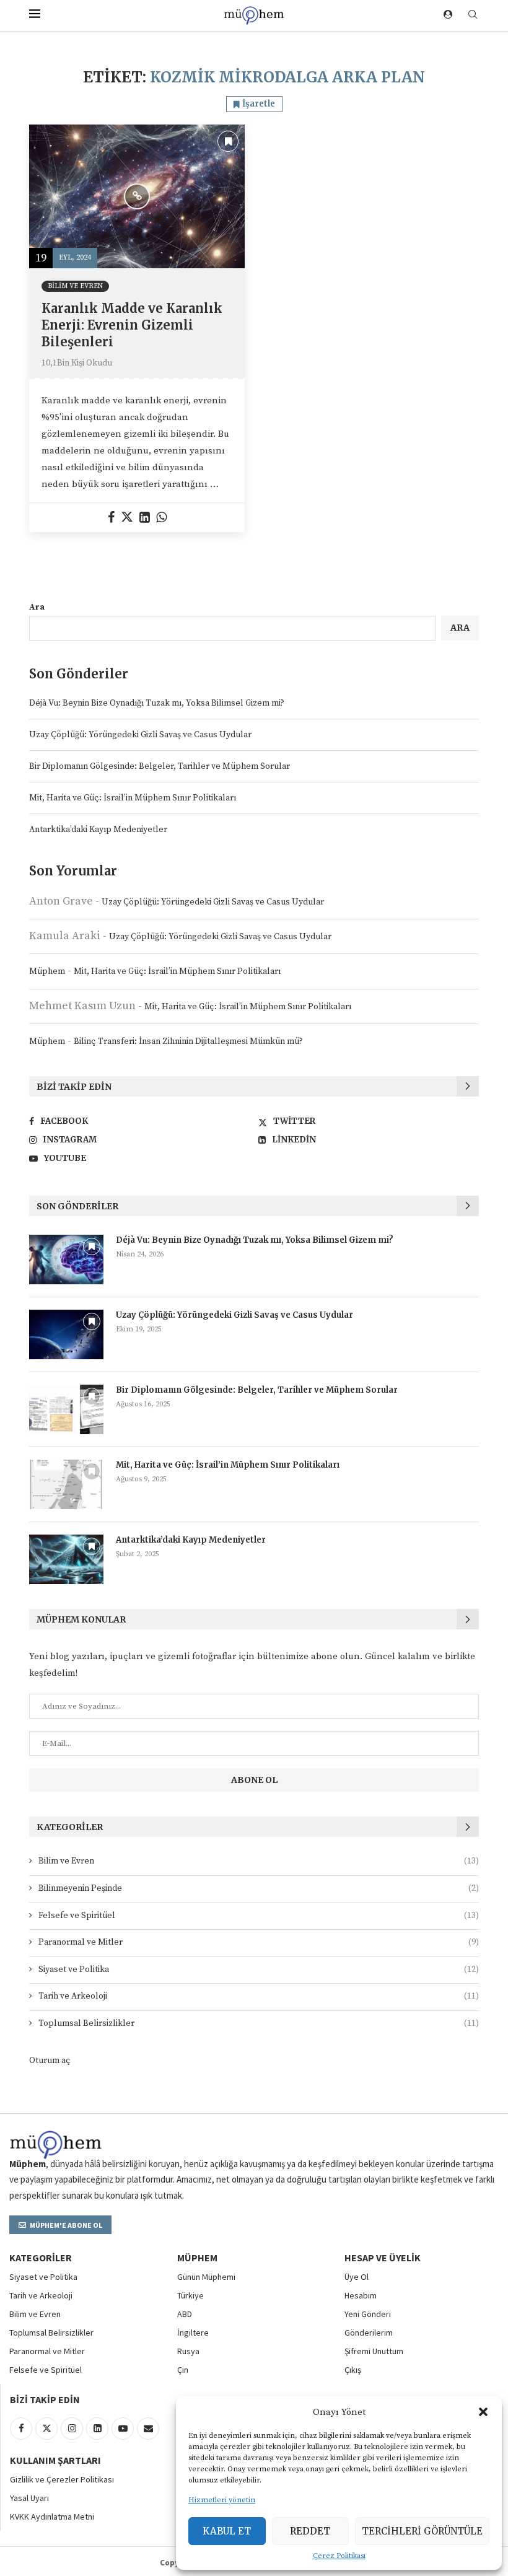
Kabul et (227, 2531)
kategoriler (41, 2258)
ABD (185, 2314)
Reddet (310, 2531)
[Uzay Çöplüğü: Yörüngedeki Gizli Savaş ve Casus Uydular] (66, 1334)
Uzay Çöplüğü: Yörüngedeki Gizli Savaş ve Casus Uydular (140, 735)
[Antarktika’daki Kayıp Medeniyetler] (66, 1559)
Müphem (47, 971)
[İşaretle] (228, 141)
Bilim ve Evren (259, 1861)
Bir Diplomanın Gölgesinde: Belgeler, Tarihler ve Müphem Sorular (160, 766)
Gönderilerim (369, 2333)
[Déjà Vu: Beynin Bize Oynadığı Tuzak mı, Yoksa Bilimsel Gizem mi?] (66, 1260)
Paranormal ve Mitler (259, 1942)
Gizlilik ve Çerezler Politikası (62, 2479)
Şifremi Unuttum (374, 2351)
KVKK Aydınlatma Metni (52, 2517)
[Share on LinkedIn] (145, 518)
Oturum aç (50, 2061)
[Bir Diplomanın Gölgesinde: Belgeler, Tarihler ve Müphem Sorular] (66, 1409)
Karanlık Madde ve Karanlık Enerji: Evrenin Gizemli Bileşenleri (132, 325)
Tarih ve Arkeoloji (259, 1996)
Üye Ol (357, 2277)
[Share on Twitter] (127, 518)
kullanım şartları (55, 2460)
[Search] (473, 15)
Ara (37, 607)
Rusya (188, 2351)
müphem (197, 2258)
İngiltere (193, 2333)
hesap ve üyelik (383, 2258)
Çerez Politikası (339, 2556)
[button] (483, 2412)
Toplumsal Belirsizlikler (259, 2023)
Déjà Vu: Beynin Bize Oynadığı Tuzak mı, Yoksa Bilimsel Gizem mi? (157, 703)
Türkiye (190, 2295)
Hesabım (361, 2295)
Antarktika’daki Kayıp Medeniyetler (98, 830)
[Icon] (137, 196)
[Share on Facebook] (111, 518)
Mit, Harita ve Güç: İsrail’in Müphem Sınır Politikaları (133, 798)
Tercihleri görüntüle (422, 2531)
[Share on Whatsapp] (161, 518)
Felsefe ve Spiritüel (259, 1916)
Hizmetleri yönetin (222, 2500)
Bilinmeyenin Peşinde (259, 1888)
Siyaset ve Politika (259, 1969)
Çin (183, 2370)
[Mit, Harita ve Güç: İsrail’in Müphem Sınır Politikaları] (66, 1484)
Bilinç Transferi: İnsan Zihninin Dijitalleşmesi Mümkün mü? (188, 1041)
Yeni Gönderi (368, 2314)
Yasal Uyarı (29, 2498)
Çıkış (353, 2370)
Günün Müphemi (206, 2277)
